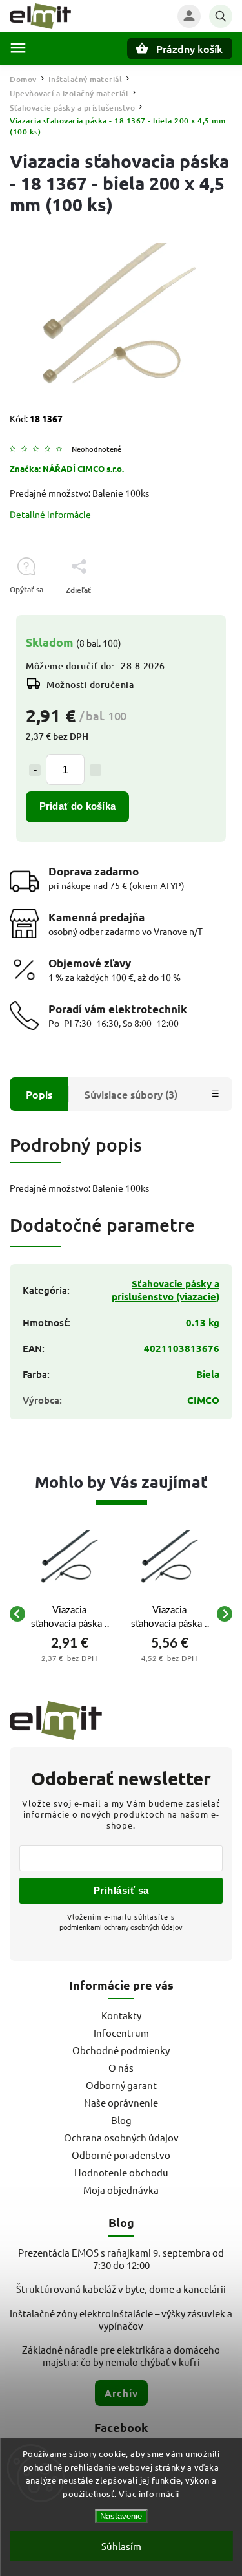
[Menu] (18, 48)
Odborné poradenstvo (121, 2155)
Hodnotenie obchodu (121, 2172)
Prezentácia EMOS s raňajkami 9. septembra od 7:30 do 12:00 (121, 2259)
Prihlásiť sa (121, 1890)
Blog (121, 2120)
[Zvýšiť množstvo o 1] (96, 770)
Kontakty (121, 2015)
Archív (121, 2393)
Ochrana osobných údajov (121, 2137)
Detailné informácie (50, 514)
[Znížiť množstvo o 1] (35, 770)
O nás (121, 2067)
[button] (69, 1658)
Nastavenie (121, 2516)
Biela (208, 1374)
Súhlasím (121, 2546)
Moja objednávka (121, 2190)
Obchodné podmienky (121, 2050)
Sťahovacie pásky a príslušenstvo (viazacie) (166, 1290)
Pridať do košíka (77, 806)
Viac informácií (149, 2494)
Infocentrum (121, 2033)
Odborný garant (121, 2085)
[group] (69, 1614)
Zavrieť (190, 613)
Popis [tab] (39, 1094)
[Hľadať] (221, 16)
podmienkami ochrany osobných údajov (121, 1927)
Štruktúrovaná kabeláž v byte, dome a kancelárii (121, 2289)
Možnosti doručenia (90, 684)
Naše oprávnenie (121, 2102)
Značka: (67, 468)
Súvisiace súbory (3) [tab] (131, 1094)
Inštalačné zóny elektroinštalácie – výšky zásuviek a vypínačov (121, 2319)
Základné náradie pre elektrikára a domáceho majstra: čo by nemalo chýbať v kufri (121, 2356)
